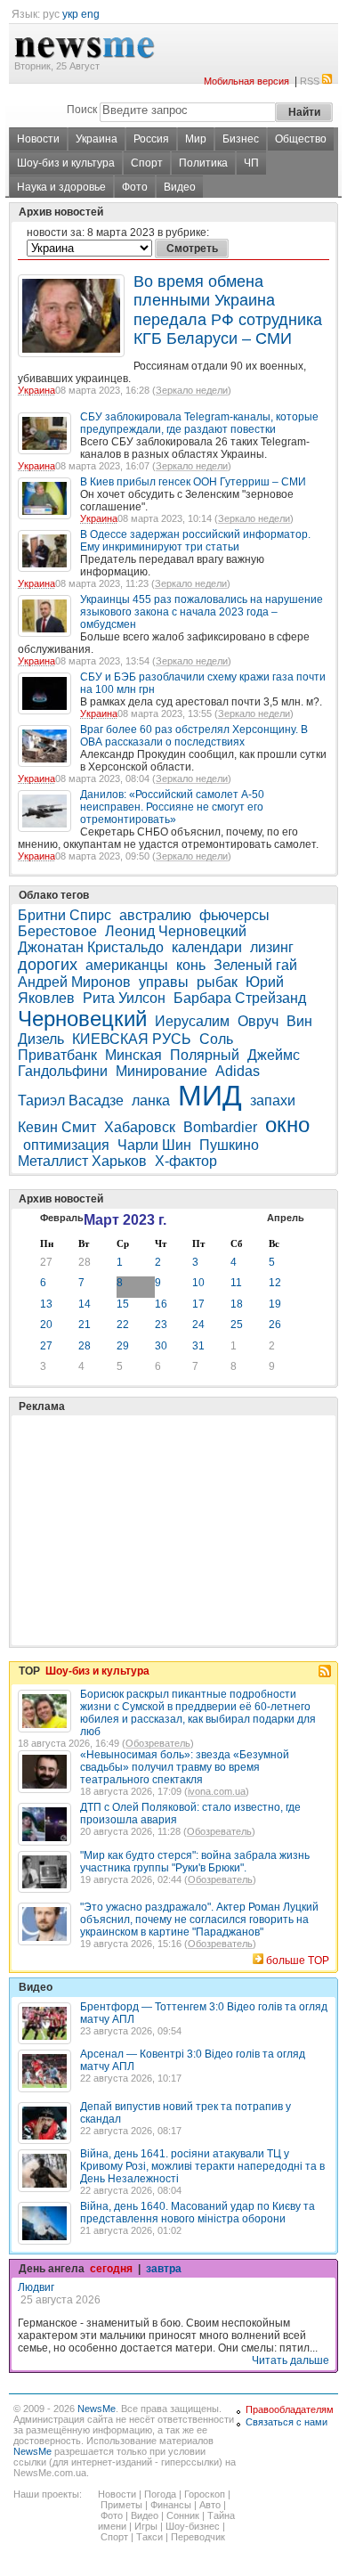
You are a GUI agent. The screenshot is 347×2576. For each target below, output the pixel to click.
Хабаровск (140, 1127)
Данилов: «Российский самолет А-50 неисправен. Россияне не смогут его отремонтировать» (172, 807)
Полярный (205, 1055)
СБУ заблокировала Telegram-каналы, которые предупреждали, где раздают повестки (199, 423)
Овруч (258, 1021)
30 (161, 1346)
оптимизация (66, 1145)
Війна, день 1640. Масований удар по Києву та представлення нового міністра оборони (198, 2213)
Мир (196, 139)
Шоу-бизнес (193, 2526)
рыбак (217, 982)
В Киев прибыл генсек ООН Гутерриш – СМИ (193, 482)
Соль (216, 1039)
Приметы (121, 2505)
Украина (97, 139)
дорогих (48, 965)
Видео (180, 187)
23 (161, 1325)
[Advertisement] (151, 1486)
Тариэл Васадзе (71, 1101)
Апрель (286, 1218)
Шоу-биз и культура (66, 163)
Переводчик (198, 2537)
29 (123, 1346)
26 (275, 1325)
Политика (203, 163)
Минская (133, 1055)
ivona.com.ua (217, 1791)
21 (85, 1325)
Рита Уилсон (124, 998)
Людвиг (36, 2287)
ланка (151, 1101)
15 (123, 1304)
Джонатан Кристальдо (91, 947)
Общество (301, 139)
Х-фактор (188, 1161)
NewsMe (97, 2409)
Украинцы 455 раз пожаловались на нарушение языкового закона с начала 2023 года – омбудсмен (202, 612)
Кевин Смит (57, 1127)
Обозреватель (158, 1743)
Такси (149, 2537)
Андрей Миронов (74, 982)
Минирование (161, 1071)
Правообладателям (290, 2409)
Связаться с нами (286, 2422)
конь (191, 965)
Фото (135, 187)
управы (164, 982)
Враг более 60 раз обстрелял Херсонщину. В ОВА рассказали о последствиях (194, 736)
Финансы (171, 2505)
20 (46, 1325)
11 (236, 1283)
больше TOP (298, 1961)
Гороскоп (205, 2494)
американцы (127, 965)
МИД (210, 1096)
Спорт (147, 163)
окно (287, 1125)
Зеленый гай (255, 965)
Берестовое (57, 931)
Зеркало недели (192, 390)
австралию (155, 915)
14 (85, 1304)
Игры (146, 2526)
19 (275, 1304)
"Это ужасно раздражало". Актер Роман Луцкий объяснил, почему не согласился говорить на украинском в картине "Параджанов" (199, 1920)
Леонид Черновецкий (176, 931)
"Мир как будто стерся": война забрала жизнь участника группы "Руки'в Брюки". (195, 1862)
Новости (38, 139)
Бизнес (241, 139)
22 (123, 1325)
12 (275, 1283)
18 (237, 1304)
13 (46, 1304)
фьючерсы (234, 915)
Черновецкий (82, 1019)
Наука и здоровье (61, 187)
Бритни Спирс (65, 915)
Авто (210, 2505)
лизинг (272, 947)
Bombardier (220, 1127)
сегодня (111, 2269)
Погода (160, 2494)
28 (85, 1262)
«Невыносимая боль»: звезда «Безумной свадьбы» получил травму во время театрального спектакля (185, 1767)
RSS (310, 81)
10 (198, 1283)
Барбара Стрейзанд (240, 998)
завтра (164, 2269)
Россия (151, 139)
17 (198, 1304)
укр (70, 14)
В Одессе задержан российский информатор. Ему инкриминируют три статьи (195, 541)
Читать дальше (291, 2360)
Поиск (82, 110)
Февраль (62, 1218)
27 (46, 1262)
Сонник (183, 2515)
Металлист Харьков (82, 1161)
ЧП (251, 163)
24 (198, 1325)
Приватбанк (57, 1055)
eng (90, 14)
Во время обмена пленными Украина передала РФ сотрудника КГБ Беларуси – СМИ (228, 310)
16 (161, 1304)
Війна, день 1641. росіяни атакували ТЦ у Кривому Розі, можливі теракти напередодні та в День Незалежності (202, 2166)
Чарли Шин (154, 1145)
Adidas (238, 1071)
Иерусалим (192, 1021)
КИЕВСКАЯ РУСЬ (132, 1039)
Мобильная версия (246, 81)
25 (237, 1325)
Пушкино (229, 1145)
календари (207, 947)
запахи (273, 1101)
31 (198, 1346)
